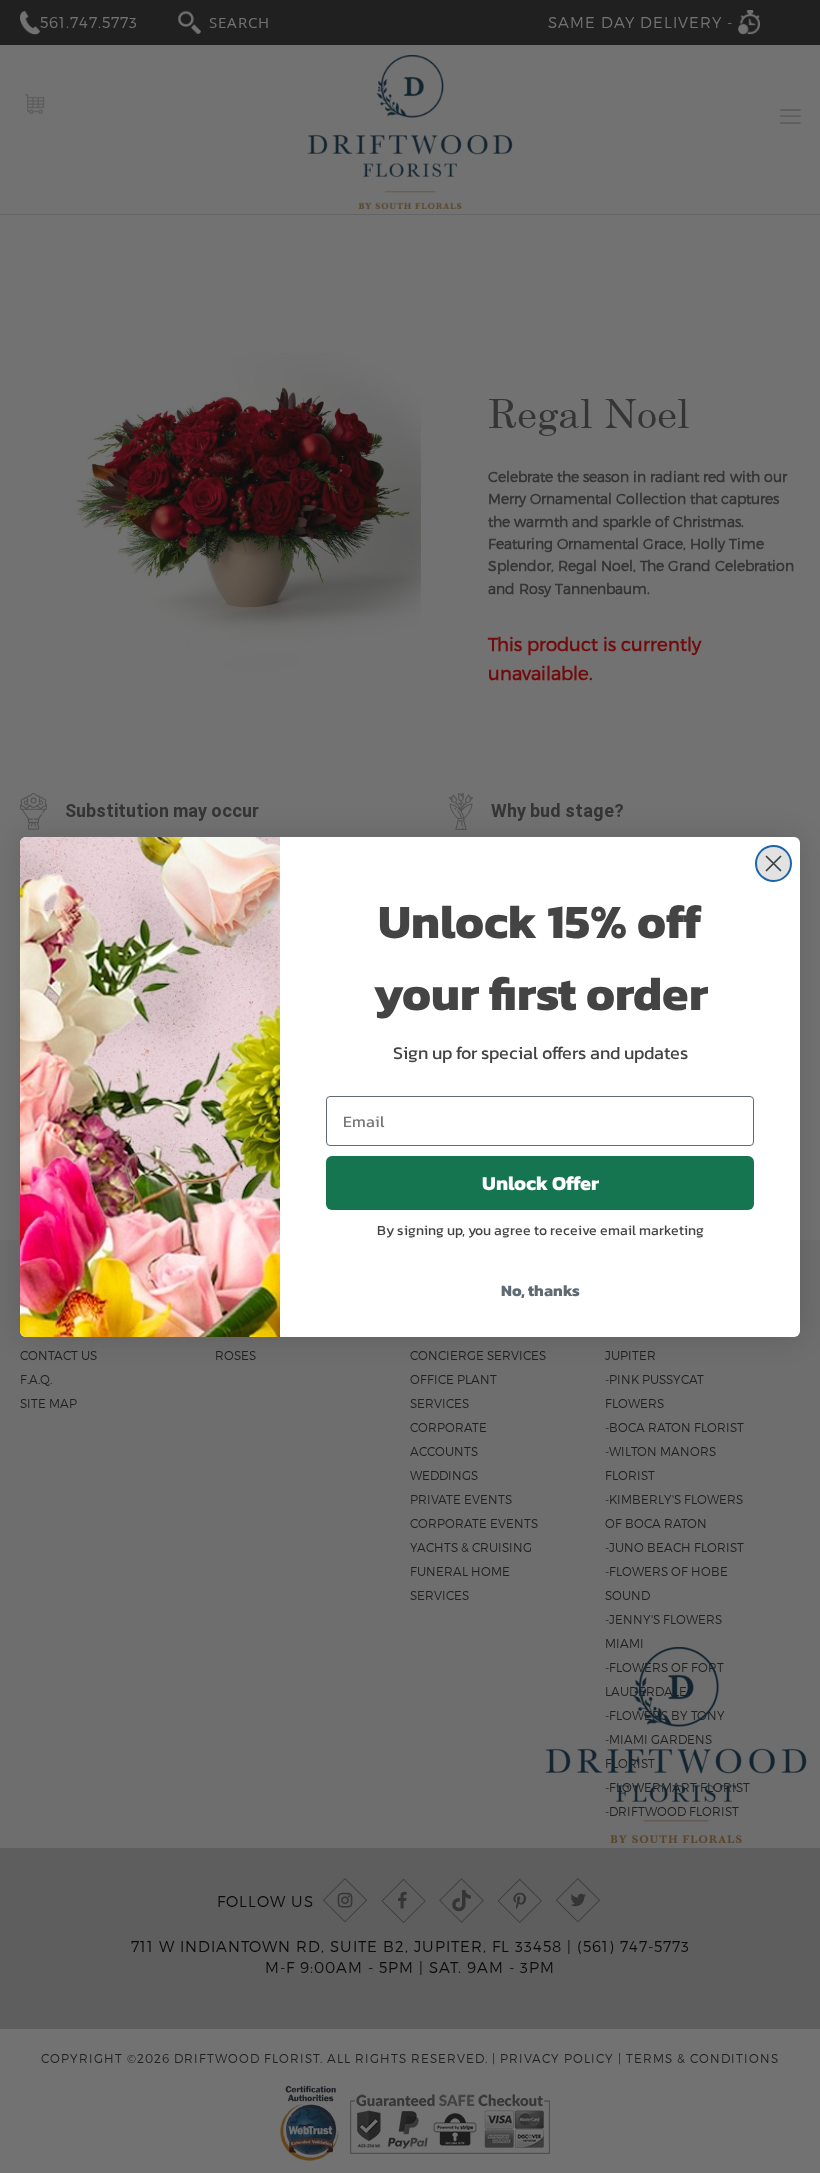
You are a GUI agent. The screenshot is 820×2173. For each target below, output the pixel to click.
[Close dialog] (773, 863)
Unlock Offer (540, 1183)
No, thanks (540, 1290)
